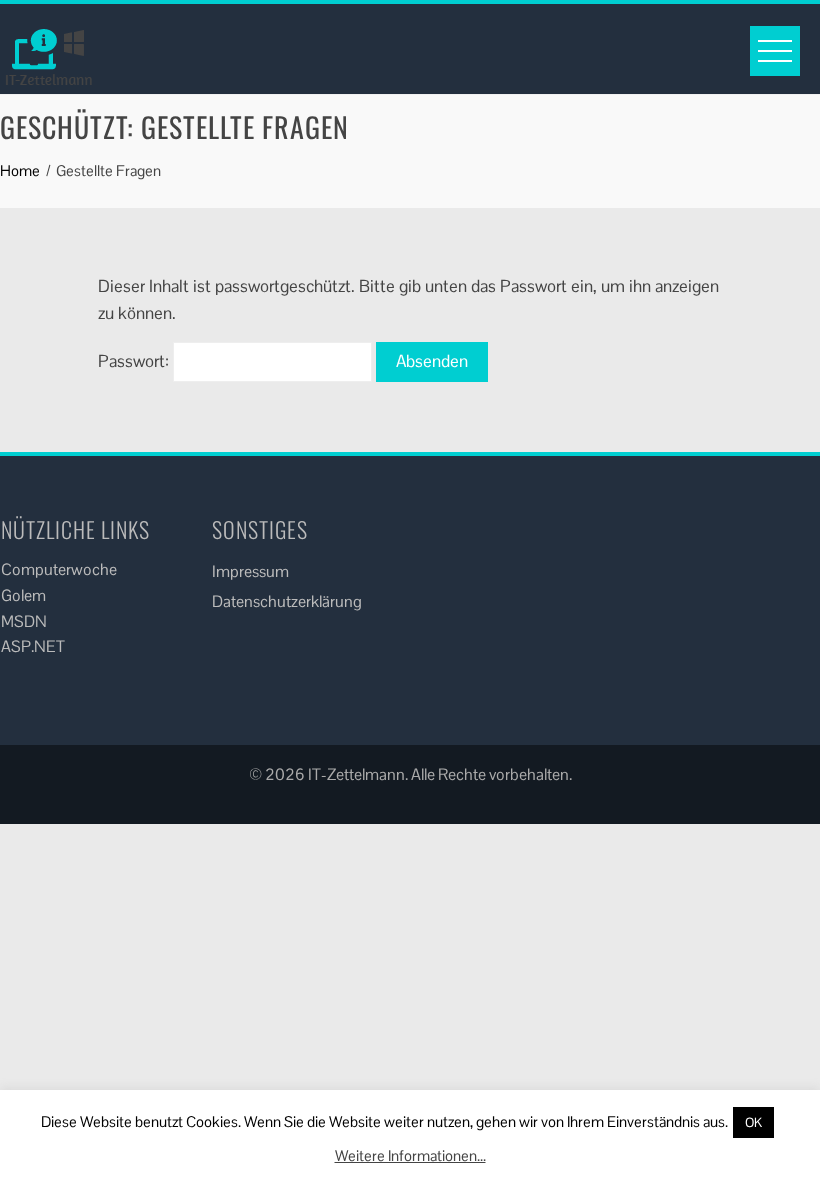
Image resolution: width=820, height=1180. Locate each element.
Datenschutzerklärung (287, 601)
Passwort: (135, 361)
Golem (23, 595)
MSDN (24, 621)
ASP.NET (33, 646)
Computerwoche (59, 569)
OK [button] (753, 1122)
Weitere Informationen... (410, 1155)
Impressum (250, 571)
